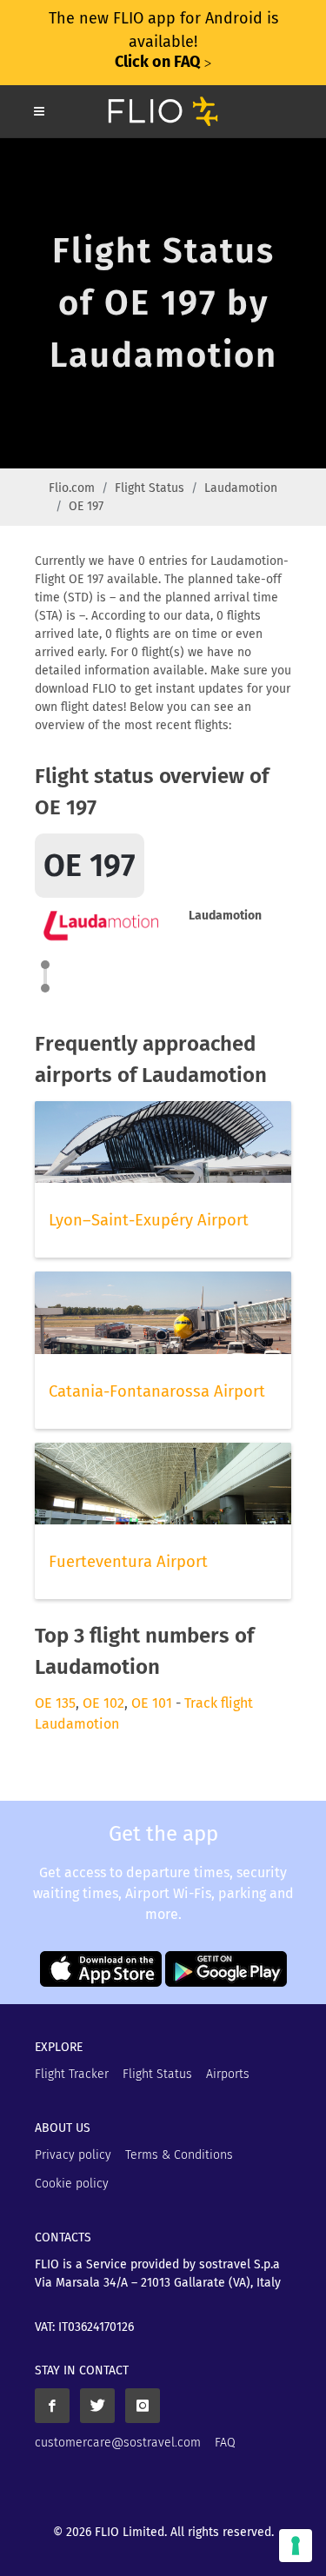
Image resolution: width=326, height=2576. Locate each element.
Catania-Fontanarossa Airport (157, 1391)
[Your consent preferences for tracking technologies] (296, 2546)
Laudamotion (241, 488)
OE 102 (103, 1703)
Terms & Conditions (179, 2155)
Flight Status (150, 488)
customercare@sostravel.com (118, 2443)
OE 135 (55, 1703)
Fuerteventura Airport (128, 1562)
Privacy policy (73, 2155)
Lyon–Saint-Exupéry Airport (149, 1220)
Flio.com (72, 488)
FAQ (225, 2443)
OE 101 (152, 1703)
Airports (228, 2074)
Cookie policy (72, 2184)
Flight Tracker (72, 2074)
